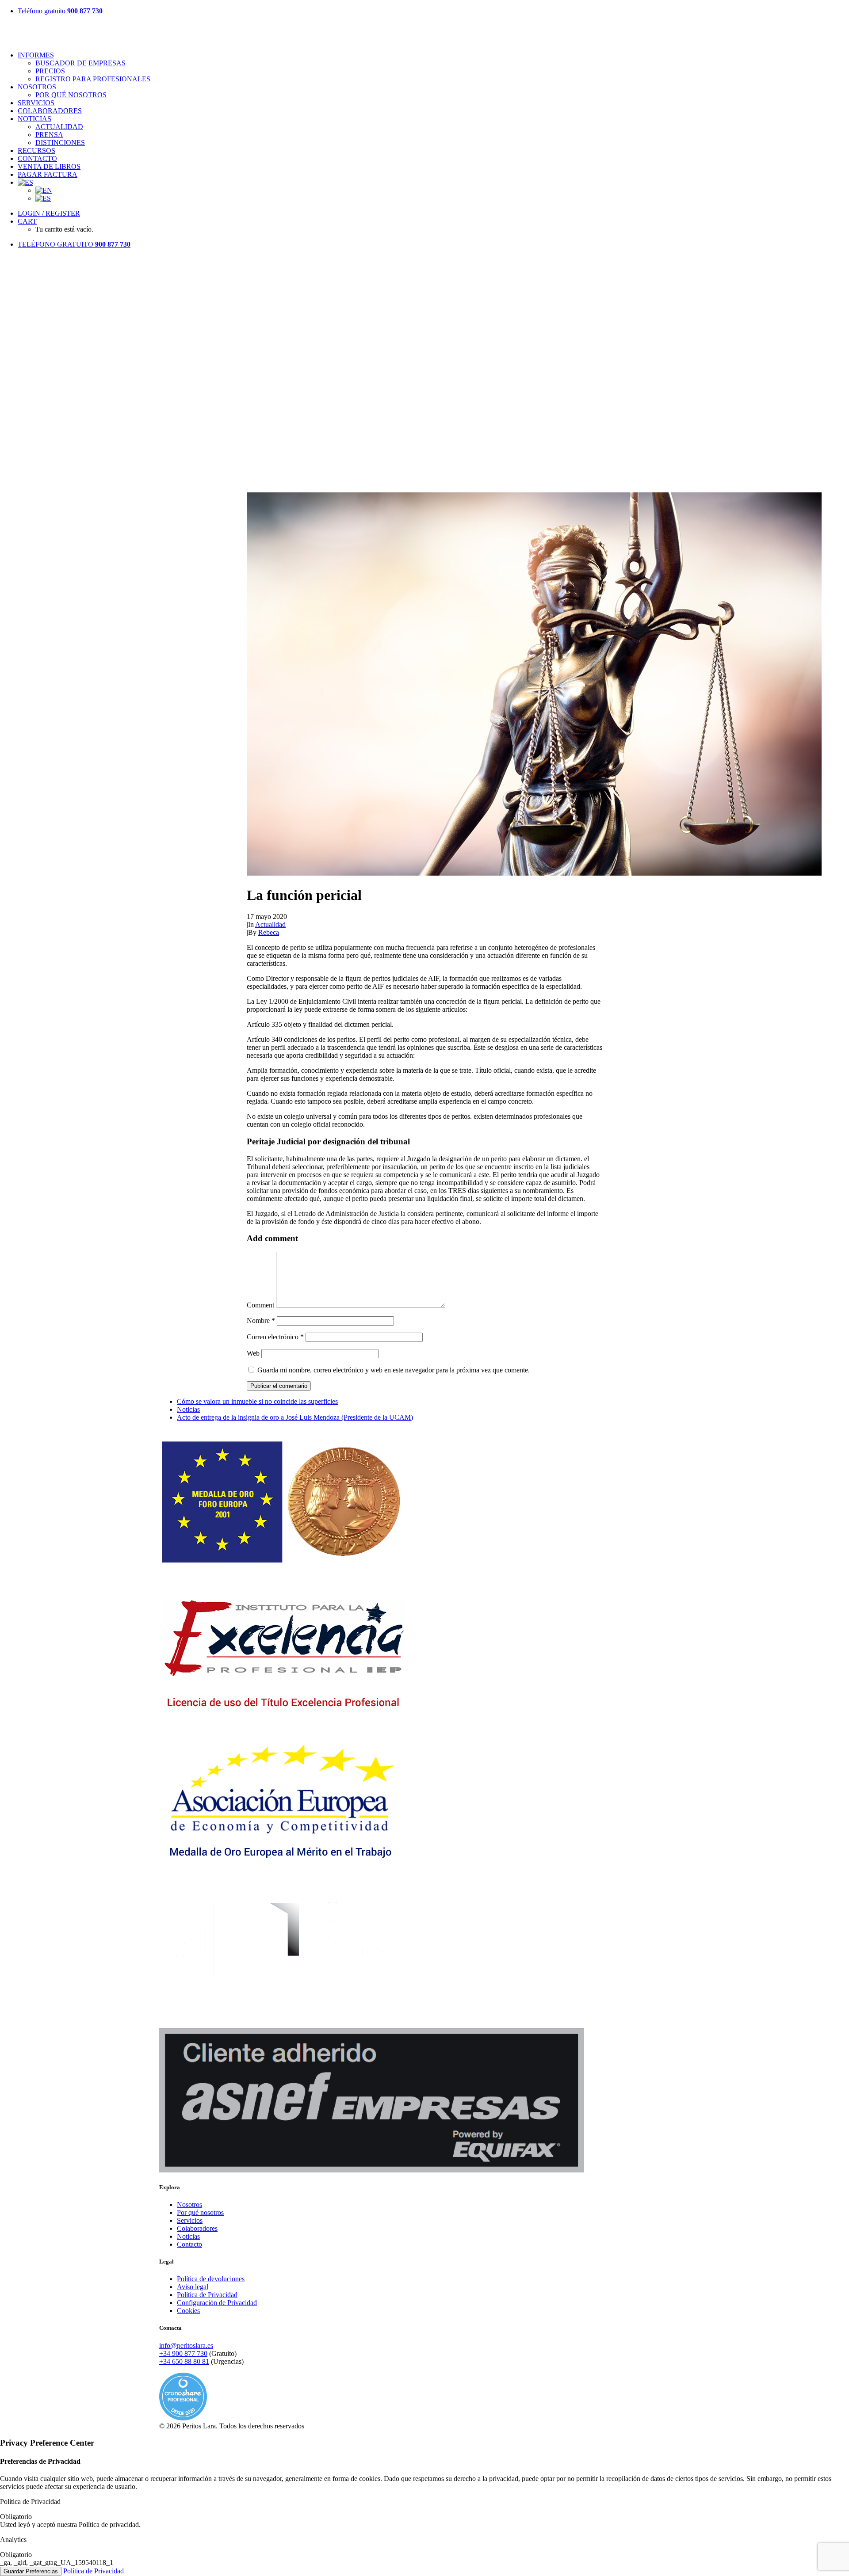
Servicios (36, 103)
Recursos (36, 151)
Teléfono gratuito (60, 11)
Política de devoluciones (211, 2279)
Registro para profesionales (93, 79)
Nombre (261, 1320)
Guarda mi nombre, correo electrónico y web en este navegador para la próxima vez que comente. (394, 1370)
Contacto (37, 158)
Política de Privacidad (207, 2295)
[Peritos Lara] (424, 33)
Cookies (188, 2311)
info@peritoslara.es (186, 2345)
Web (253, 1353)
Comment (260, 1305)
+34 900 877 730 (183, 2353)
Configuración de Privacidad (217, 2303)
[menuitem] (433, 11)
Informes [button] (36, 55)
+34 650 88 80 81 (184, 2361)
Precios (50, 71)
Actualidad (59, 127)
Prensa (49, 135)
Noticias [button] (34, 119)
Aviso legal (193, 2287)
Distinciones (60, 143)
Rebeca (269, 932)
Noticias (188, 1409)
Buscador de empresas (80, 63)
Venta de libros (49, 166)
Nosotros (37, 87)
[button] (534, 873)
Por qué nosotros (71, 95)
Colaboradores (50, 111)
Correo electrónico (275, 1337)
